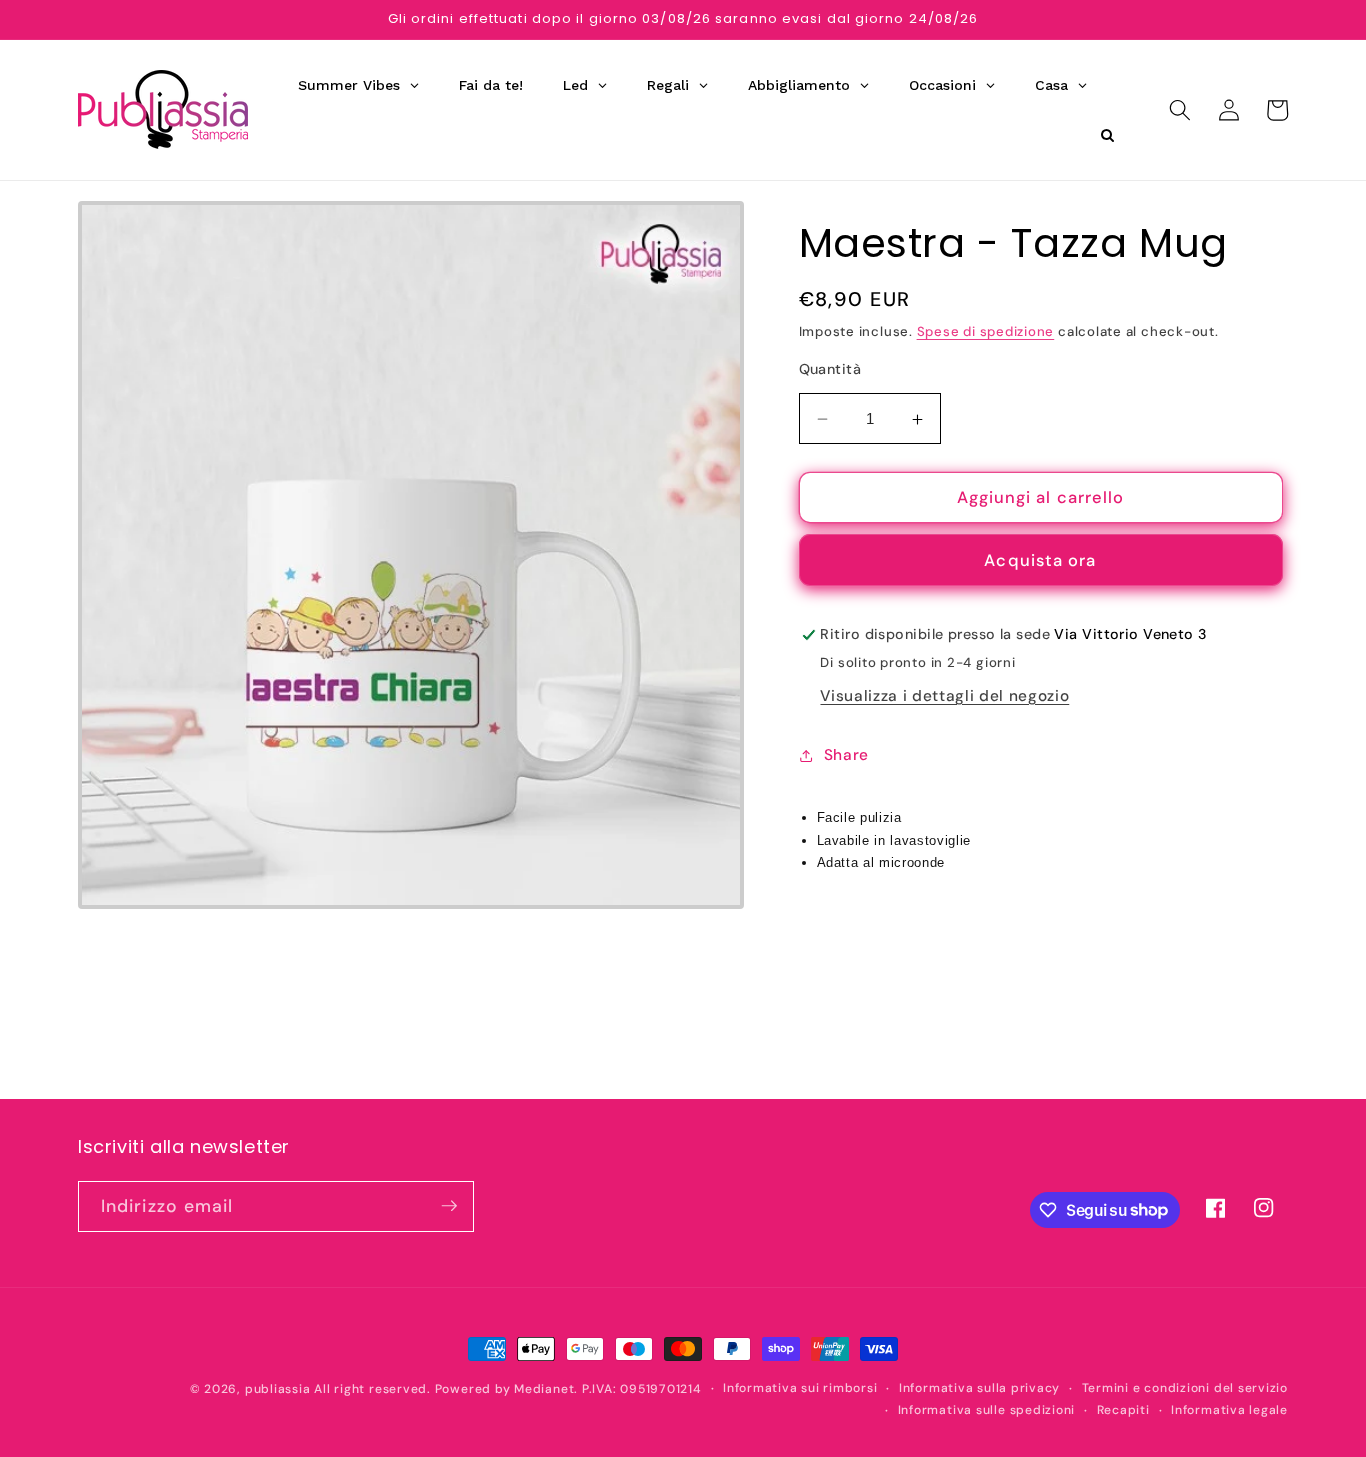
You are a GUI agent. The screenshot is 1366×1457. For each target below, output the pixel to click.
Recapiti (1123, 1410)
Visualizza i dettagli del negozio (944, 696)
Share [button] (846, 756)
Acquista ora (1040, 560)
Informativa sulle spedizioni (987, 1410)
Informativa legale (1229, 1410)
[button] (1180, 110)
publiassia (278, 1389)
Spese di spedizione (986, 331)
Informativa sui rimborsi (800, 1388)
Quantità (830, 369)
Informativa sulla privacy (979, 1388)
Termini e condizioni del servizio (1185, 1388)
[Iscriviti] (449, 1206)
